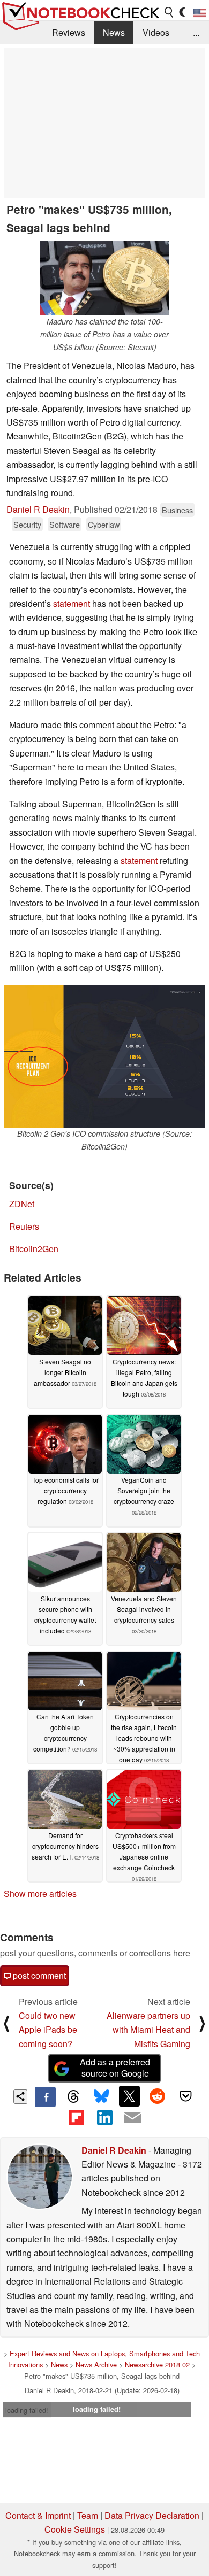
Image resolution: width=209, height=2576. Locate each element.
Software (65, 524)
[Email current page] (132, 2118)
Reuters (24, 1226)
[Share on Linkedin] (104, 2117)
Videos (156, 32)
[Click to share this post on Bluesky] (101, 2097)
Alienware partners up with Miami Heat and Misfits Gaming (148, 2030)
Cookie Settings (75, 2529)
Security (27, 524)
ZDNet (22, 1204)
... (196, 32)
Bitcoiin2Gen (34, 1249)
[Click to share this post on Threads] (73, 2097)
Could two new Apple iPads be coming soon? (48, 2030)
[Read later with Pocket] (185, 2096)
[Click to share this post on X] (129, 2096)
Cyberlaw (104, 524)
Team (88, 2515)
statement (72, 603)
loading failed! (27, 2410)
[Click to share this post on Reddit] (158, 2096)
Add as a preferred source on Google (115, 2068)
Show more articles (40, 1894)
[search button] (169, 12)
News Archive (96, 2365)
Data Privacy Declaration (152, 2515)
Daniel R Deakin (38, 509)
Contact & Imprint (38, 2515)
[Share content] (21, 2097)
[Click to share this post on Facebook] (45, 2097)
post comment (38, 1975)
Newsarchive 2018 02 (157, 2365)
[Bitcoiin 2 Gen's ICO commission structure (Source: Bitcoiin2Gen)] (104, 1056)
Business (177, 510)
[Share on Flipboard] (76, 2117)
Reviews (69, 32)
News (114, 32)
